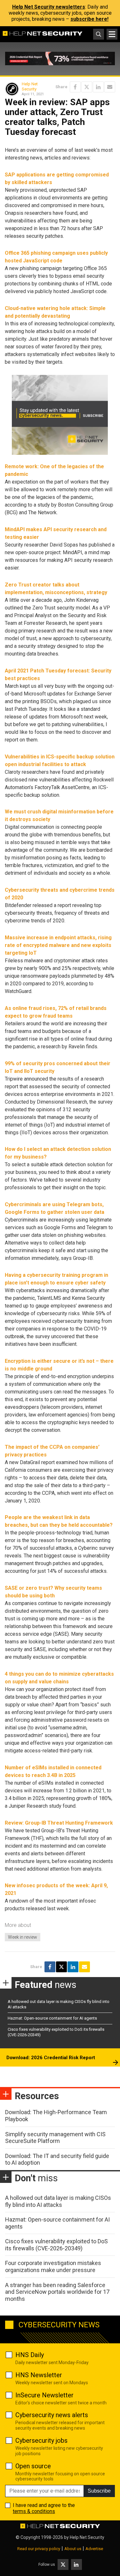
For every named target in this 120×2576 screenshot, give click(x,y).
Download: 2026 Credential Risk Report (51, 2058)
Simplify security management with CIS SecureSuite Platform (55, 2138)
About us (73, 2549)
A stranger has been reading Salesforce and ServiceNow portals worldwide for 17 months (57, 2292)
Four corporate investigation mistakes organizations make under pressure (53, 2266)
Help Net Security (30, 86)
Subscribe (99, 2491)
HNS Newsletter (39, 2375)
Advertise (94, 2549)
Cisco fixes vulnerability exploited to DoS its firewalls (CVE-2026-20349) (56, 2245)
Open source (33, 2466)
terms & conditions (34, 2511)
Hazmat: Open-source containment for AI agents (52, 2018)
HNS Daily (30, 2355)
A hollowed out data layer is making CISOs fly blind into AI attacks (58, 2201)
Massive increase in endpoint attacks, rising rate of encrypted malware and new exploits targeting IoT (58, 945)
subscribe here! (89, 19)
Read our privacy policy (39, 2549)
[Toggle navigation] (112, 34)
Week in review (23, 1937)
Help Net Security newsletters (49, 7)
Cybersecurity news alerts (52, 2415)
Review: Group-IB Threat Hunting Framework (59, 1823)
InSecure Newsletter (44, 2395)
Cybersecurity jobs (41, 2440)
